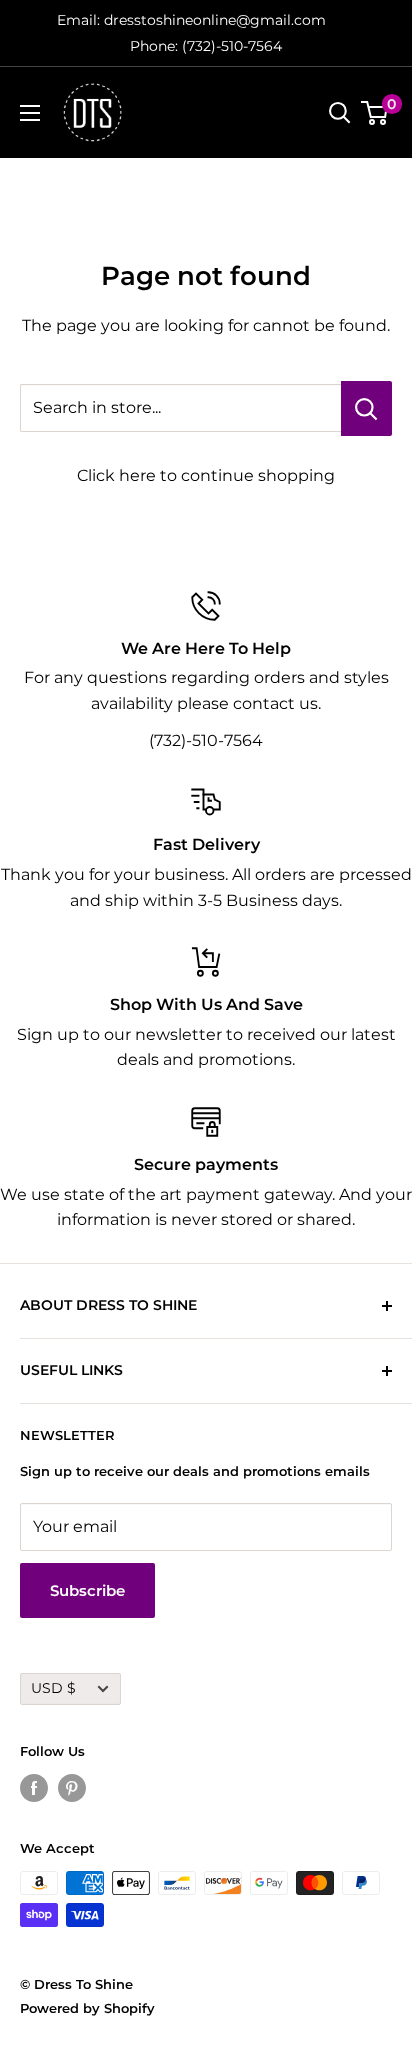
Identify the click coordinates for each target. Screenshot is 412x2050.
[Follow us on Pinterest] (72, 1788)
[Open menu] (30, 113)
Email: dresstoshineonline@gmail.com (191, 20)
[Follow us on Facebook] (34, 1788)
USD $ (53, 1688)
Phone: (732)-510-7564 (206, 46)
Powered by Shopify (87, 2008)
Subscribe (87, 1590)
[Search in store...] (366, 408)
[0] (375, 113)
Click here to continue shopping (206, 475)
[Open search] (340, 113)
